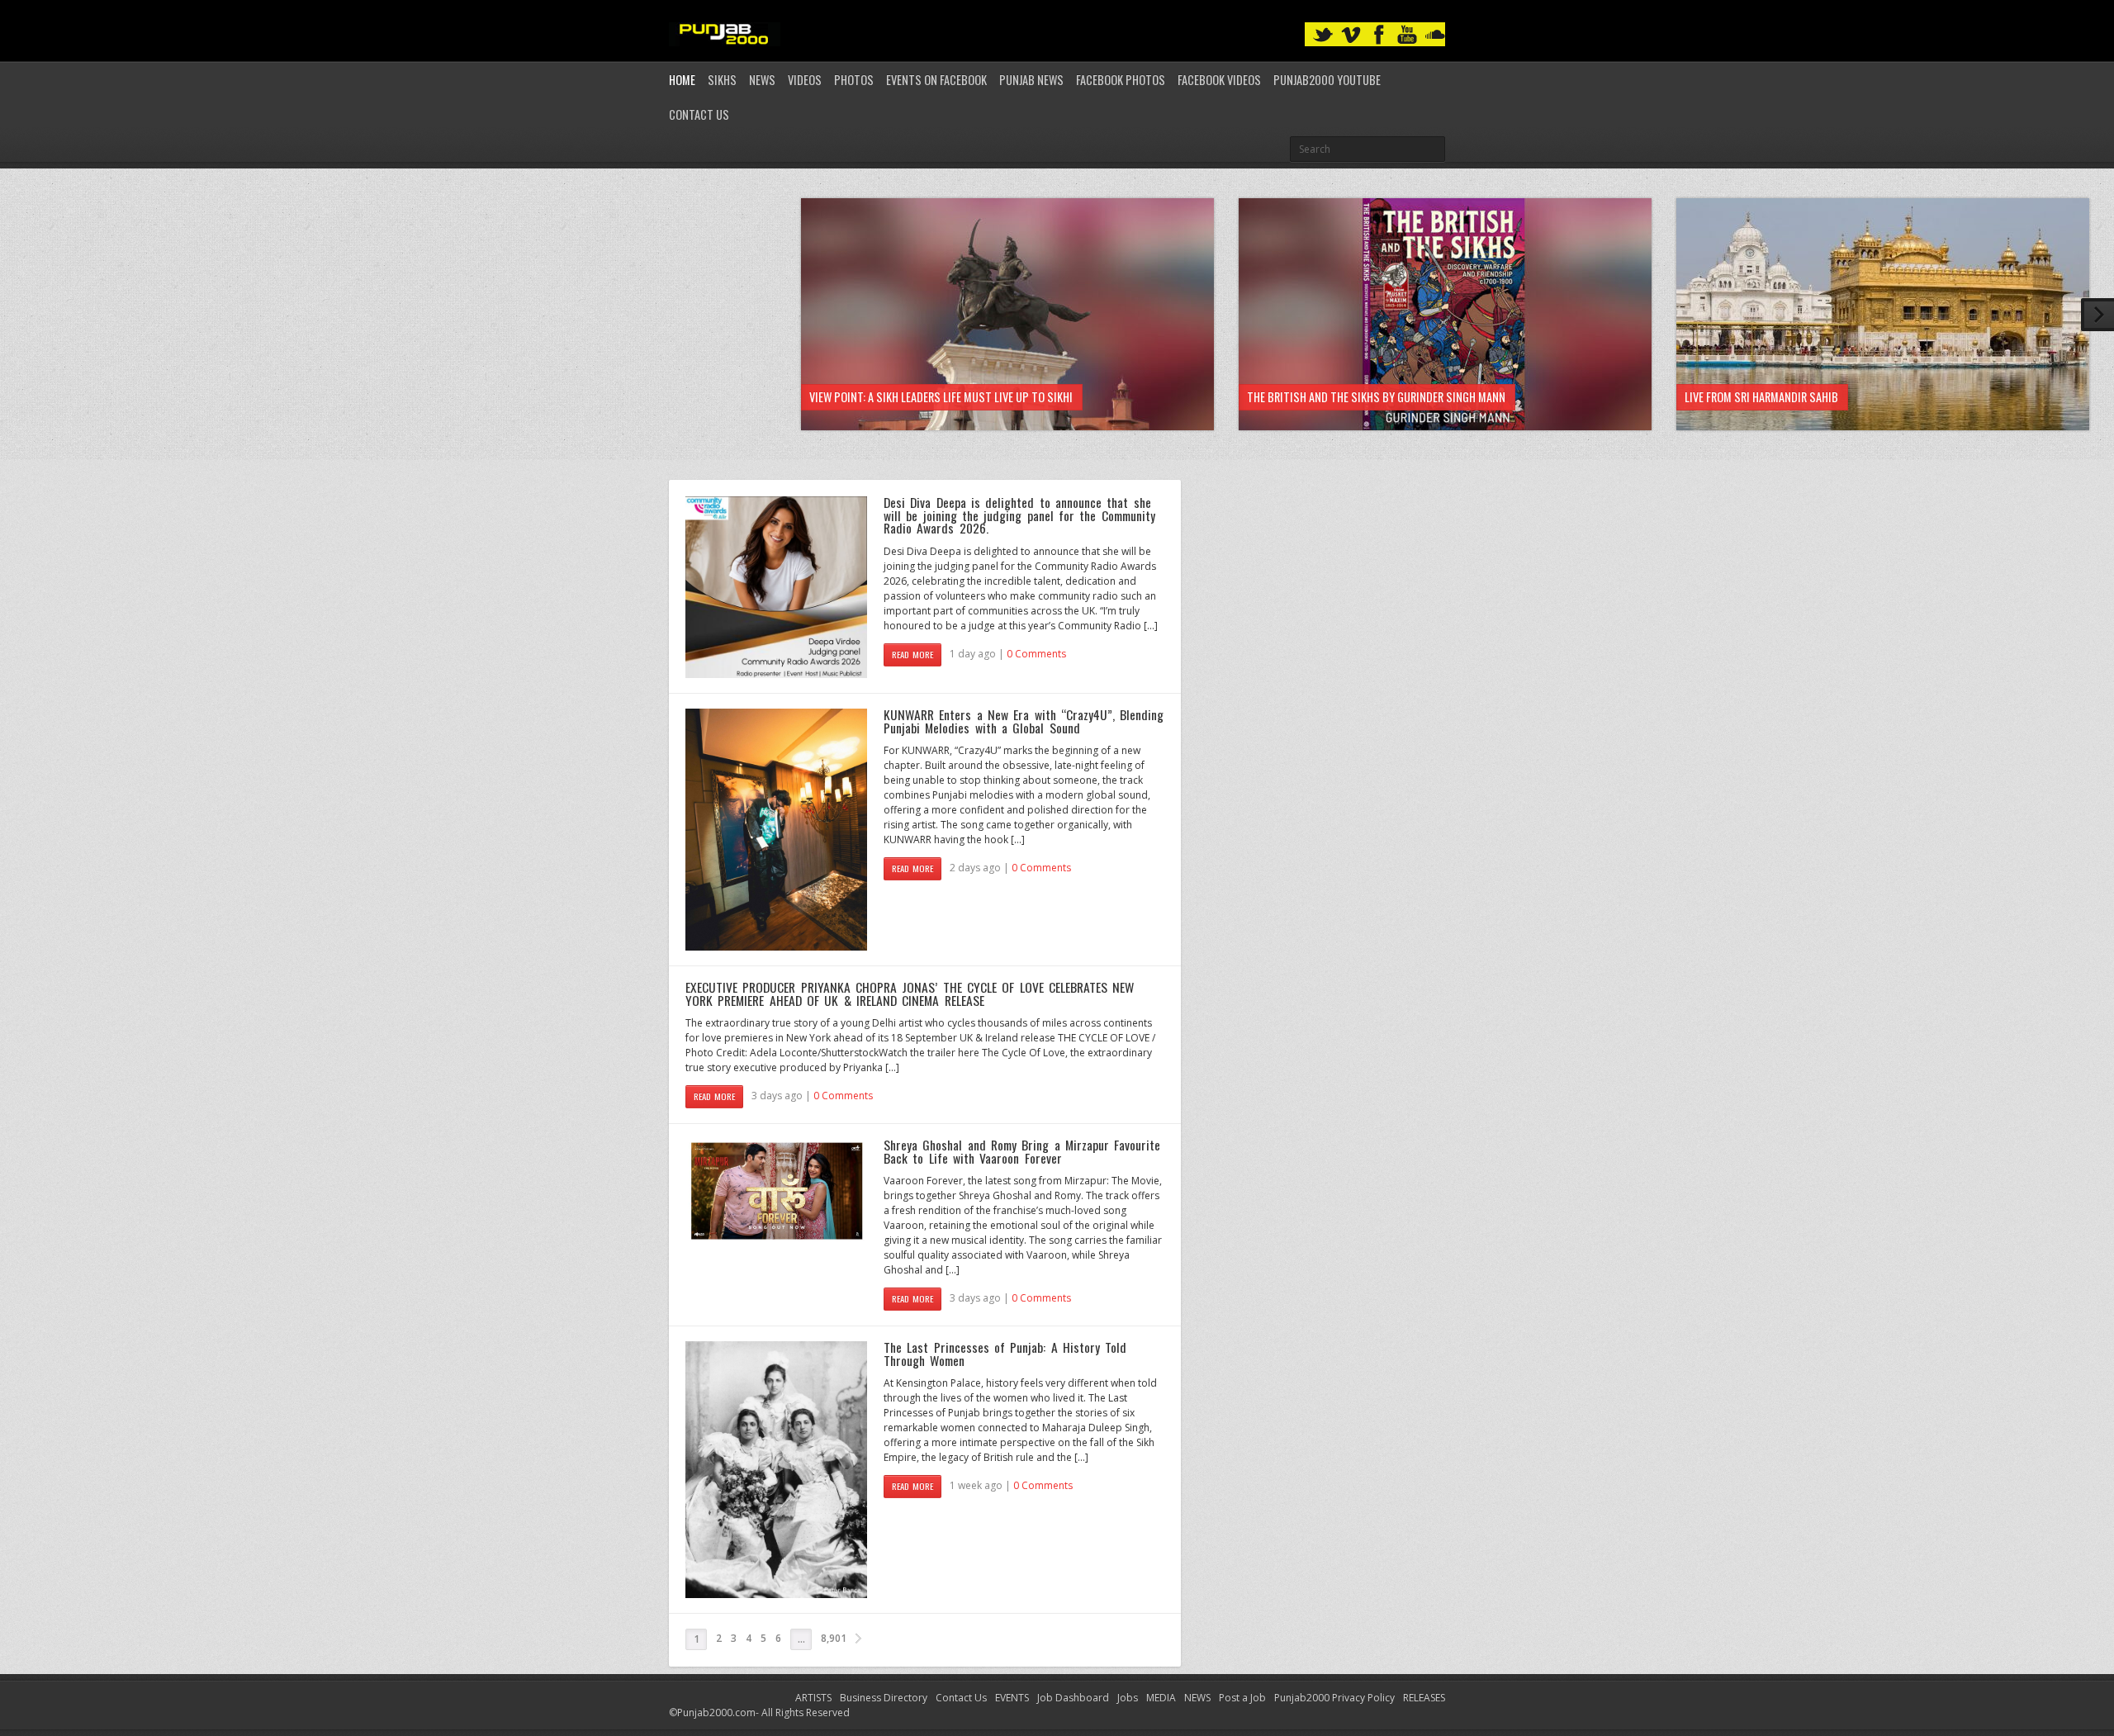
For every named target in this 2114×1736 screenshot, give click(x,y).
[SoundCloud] (1435, 35)
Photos (854, 80)
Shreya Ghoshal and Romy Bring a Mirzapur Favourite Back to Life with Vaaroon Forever (1022, 1151)
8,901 (834, 1638)
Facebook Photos (1121, 80)
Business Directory (884, 1698)
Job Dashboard (1073, 1698)
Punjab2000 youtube (1327, 80)
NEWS (1197, 1698)
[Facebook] (1379, 35)
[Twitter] (1323, 35)
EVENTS (1012, 1698)
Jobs (1128, 1698)
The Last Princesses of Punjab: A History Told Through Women (1005, 1354)
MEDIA (1161, 1698)
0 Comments (1036, 654)
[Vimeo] (1351, 35)
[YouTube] (1407, 35)
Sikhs (722, 80)
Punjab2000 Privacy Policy (1334, 1698)
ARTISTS (813, 1698)
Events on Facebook (936, 80)
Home (682, 80)
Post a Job (1242, 1698)
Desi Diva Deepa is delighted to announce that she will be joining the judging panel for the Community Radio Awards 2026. (1019, 515)
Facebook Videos (1219, 80)
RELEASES (1424, 1698)
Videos (805, 80)
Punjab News (1031, 80)
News (762, 80)
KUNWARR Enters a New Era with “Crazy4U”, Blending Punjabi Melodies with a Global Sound (1024, 721)
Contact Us (699, 114)
